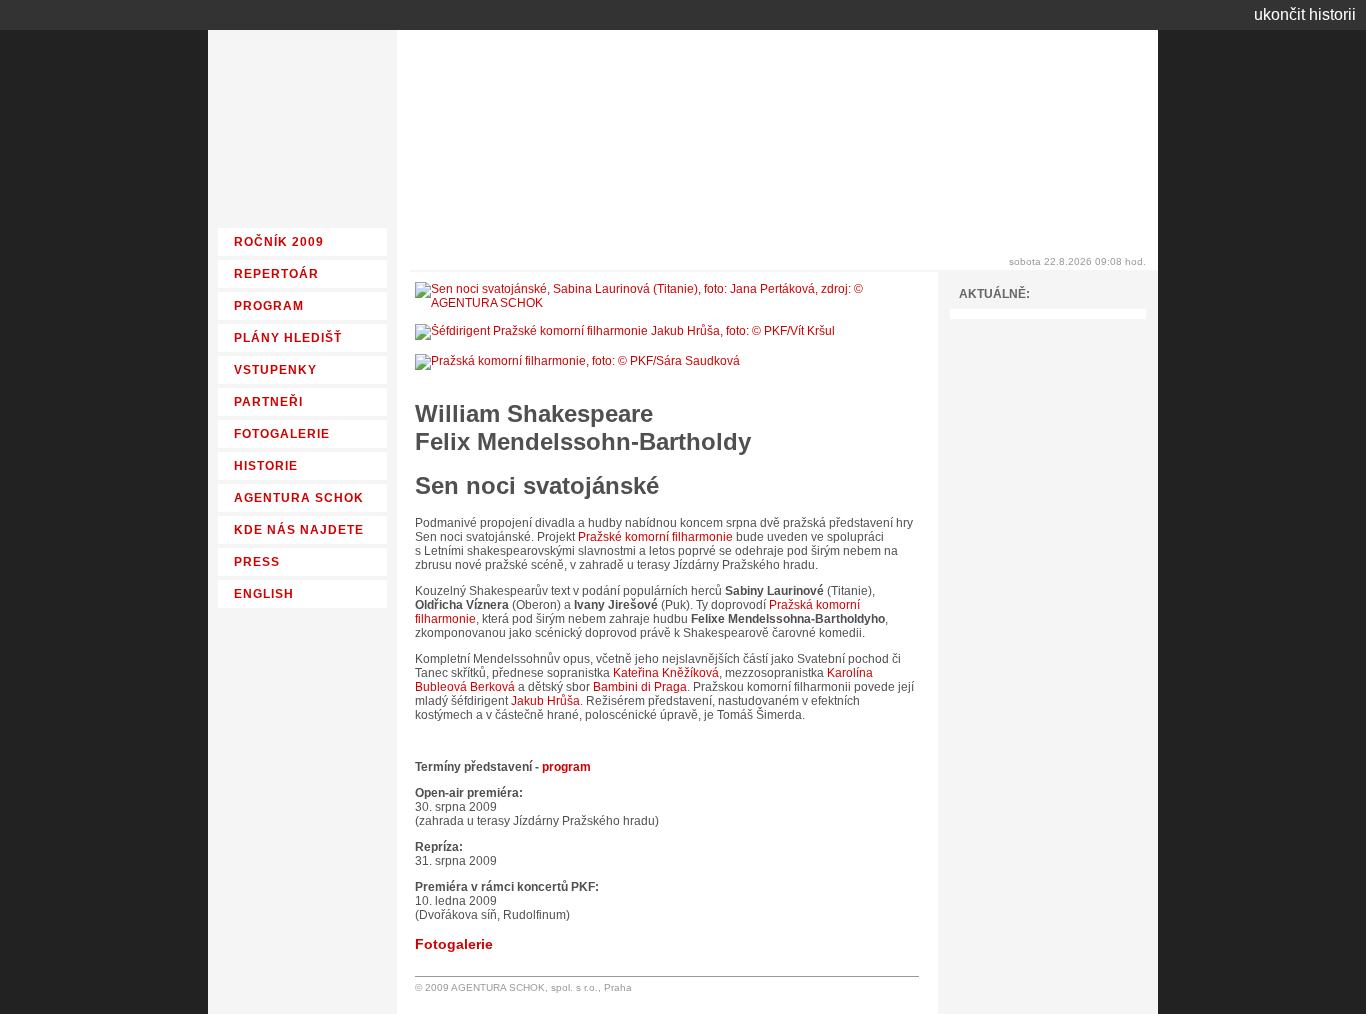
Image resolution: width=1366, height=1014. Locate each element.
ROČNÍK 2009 (279, 242)
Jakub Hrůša (545, 701)
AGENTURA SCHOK (299, 498)
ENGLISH (264, 594)
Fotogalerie (454, 944)
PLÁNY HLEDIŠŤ (288, 338)
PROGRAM (269, 306)
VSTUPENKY (275, 370)
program (566, 767)
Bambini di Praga (640, 687)
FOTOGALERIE (282, 434)
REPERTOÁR (276, 274)
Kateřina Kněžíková (666, 673)
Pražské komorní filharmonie (655, 537)
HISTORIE (266, 466)
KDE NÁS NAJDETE (299, 530)
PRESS (257, 562)
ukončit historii (1305, 14)
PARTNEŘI (268, 402)
